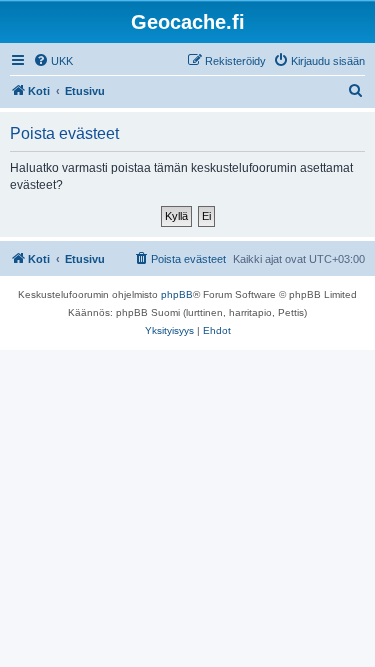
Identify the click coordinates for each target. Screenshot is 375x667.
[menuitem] (53, 61)
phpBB (177, 294)
